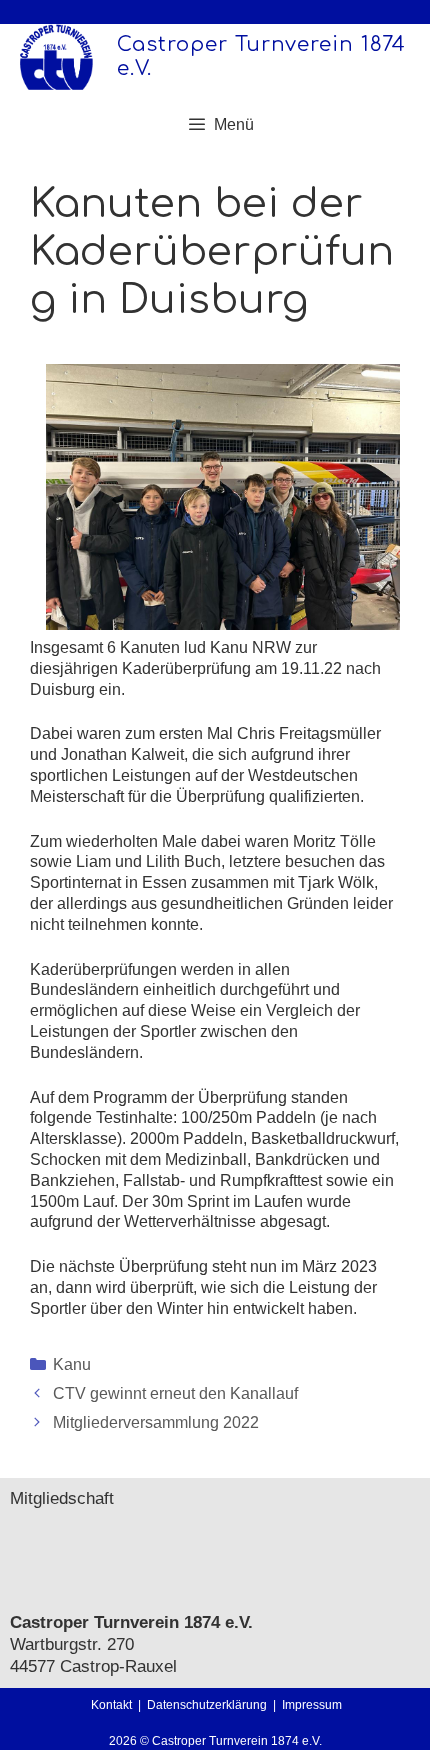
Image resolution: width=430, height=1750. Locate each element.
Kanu (72, 1364)
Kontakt (111, 1705)
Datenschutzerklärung (210, 1705)
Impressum (312, 1705)
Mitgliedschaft (62, 1498)
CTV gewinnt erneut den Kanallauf (175, 1393)
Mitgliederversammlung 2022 (156, 1422)
